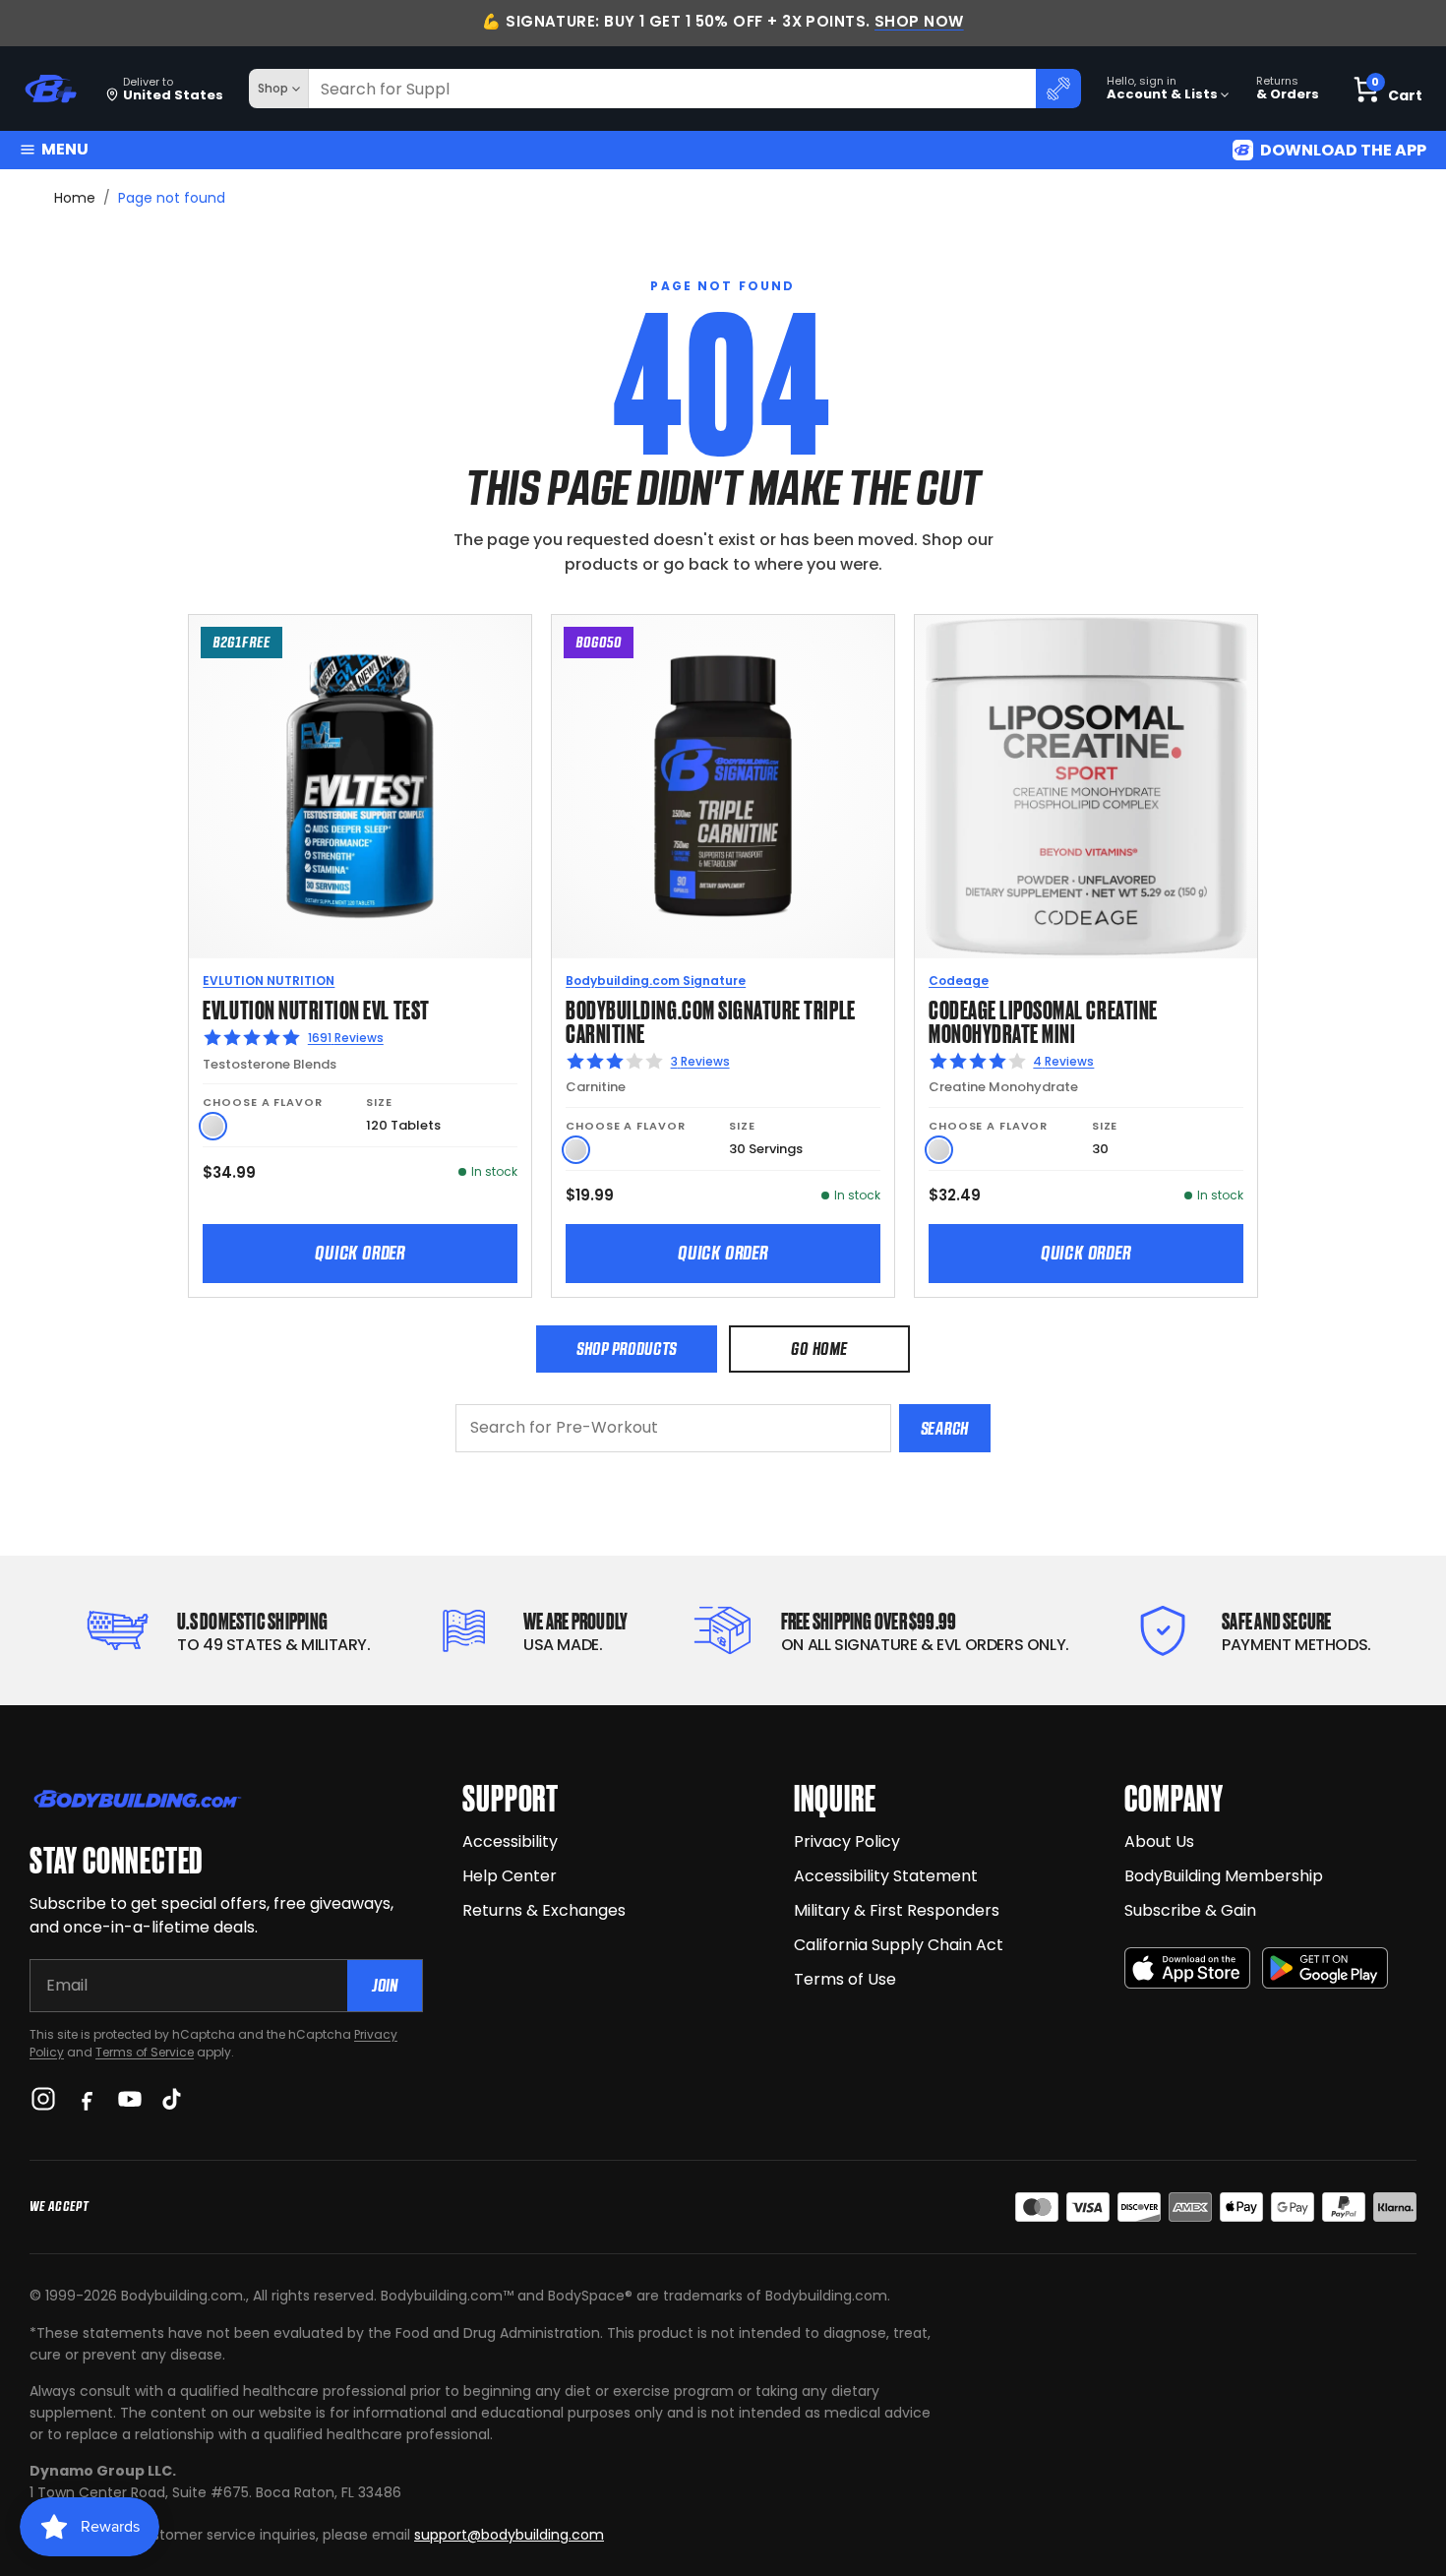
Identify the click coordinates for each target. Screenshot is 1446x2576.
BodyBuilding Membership (1224, 1876)
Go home (819, 1349)
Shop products (627, 1349)
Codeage (959, 981)
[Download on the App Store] (1187, 1968)
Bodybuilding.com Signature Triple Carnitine (710, 1020)
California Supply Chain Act (899, 1945)
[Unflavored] (213, 1126)
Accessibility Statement (886, 1876)
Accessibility (510, 1841)
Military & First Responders (897, 1910)
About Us (1159, 1841)
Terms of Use (845, 1979)
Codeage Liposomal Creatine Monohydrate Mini (1043, 1020)
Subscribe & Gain (1190, 1910)
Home (75, 198)
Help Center (510, 1876)
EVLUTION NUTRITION (269, 981)
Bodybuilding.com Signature (656, 981)
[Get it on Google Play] (1325, 1968)
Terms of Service (145, 2052)
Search (945, 1428)
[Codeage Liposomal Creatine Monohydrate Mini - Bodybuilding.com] (1086, 786)
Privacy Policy (847, 1841)
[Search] (1058, 89)
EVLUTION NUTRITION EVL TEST (316, 1008)
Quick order (360, 1253)
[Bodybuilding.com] (50, 89)
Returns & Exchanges (544, 1910)
